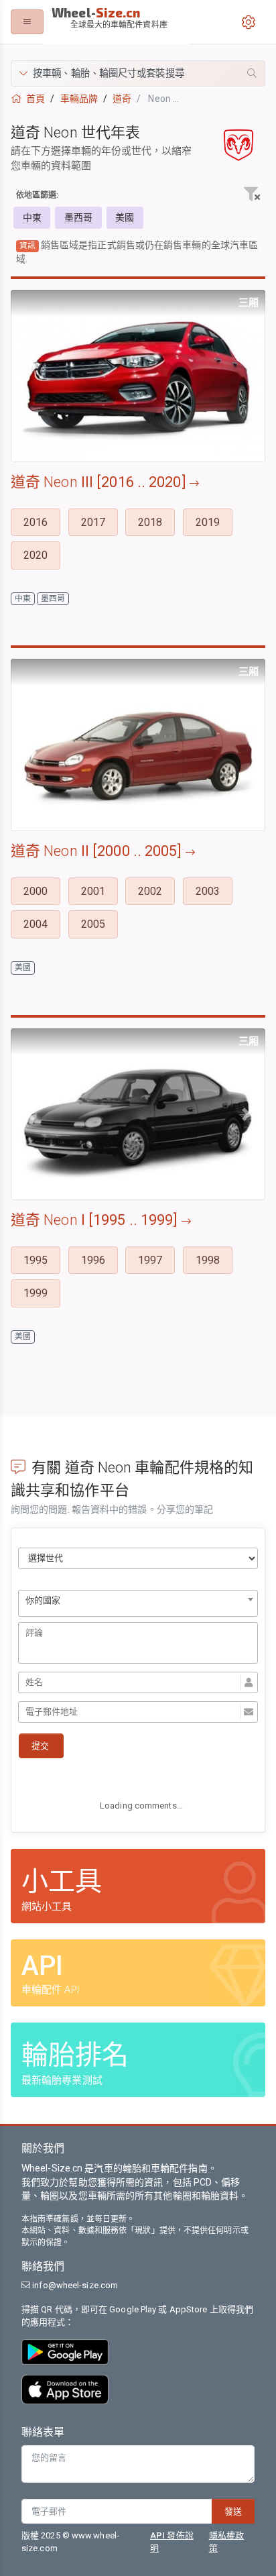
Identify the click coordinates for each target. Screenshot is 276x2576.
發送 (233, 2511)
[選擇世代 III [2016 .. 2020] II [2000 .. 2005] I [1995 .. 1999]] (138, 1558)
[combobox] (138, 1603)
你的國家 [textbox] (43, 1600)
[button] (138, 73)
